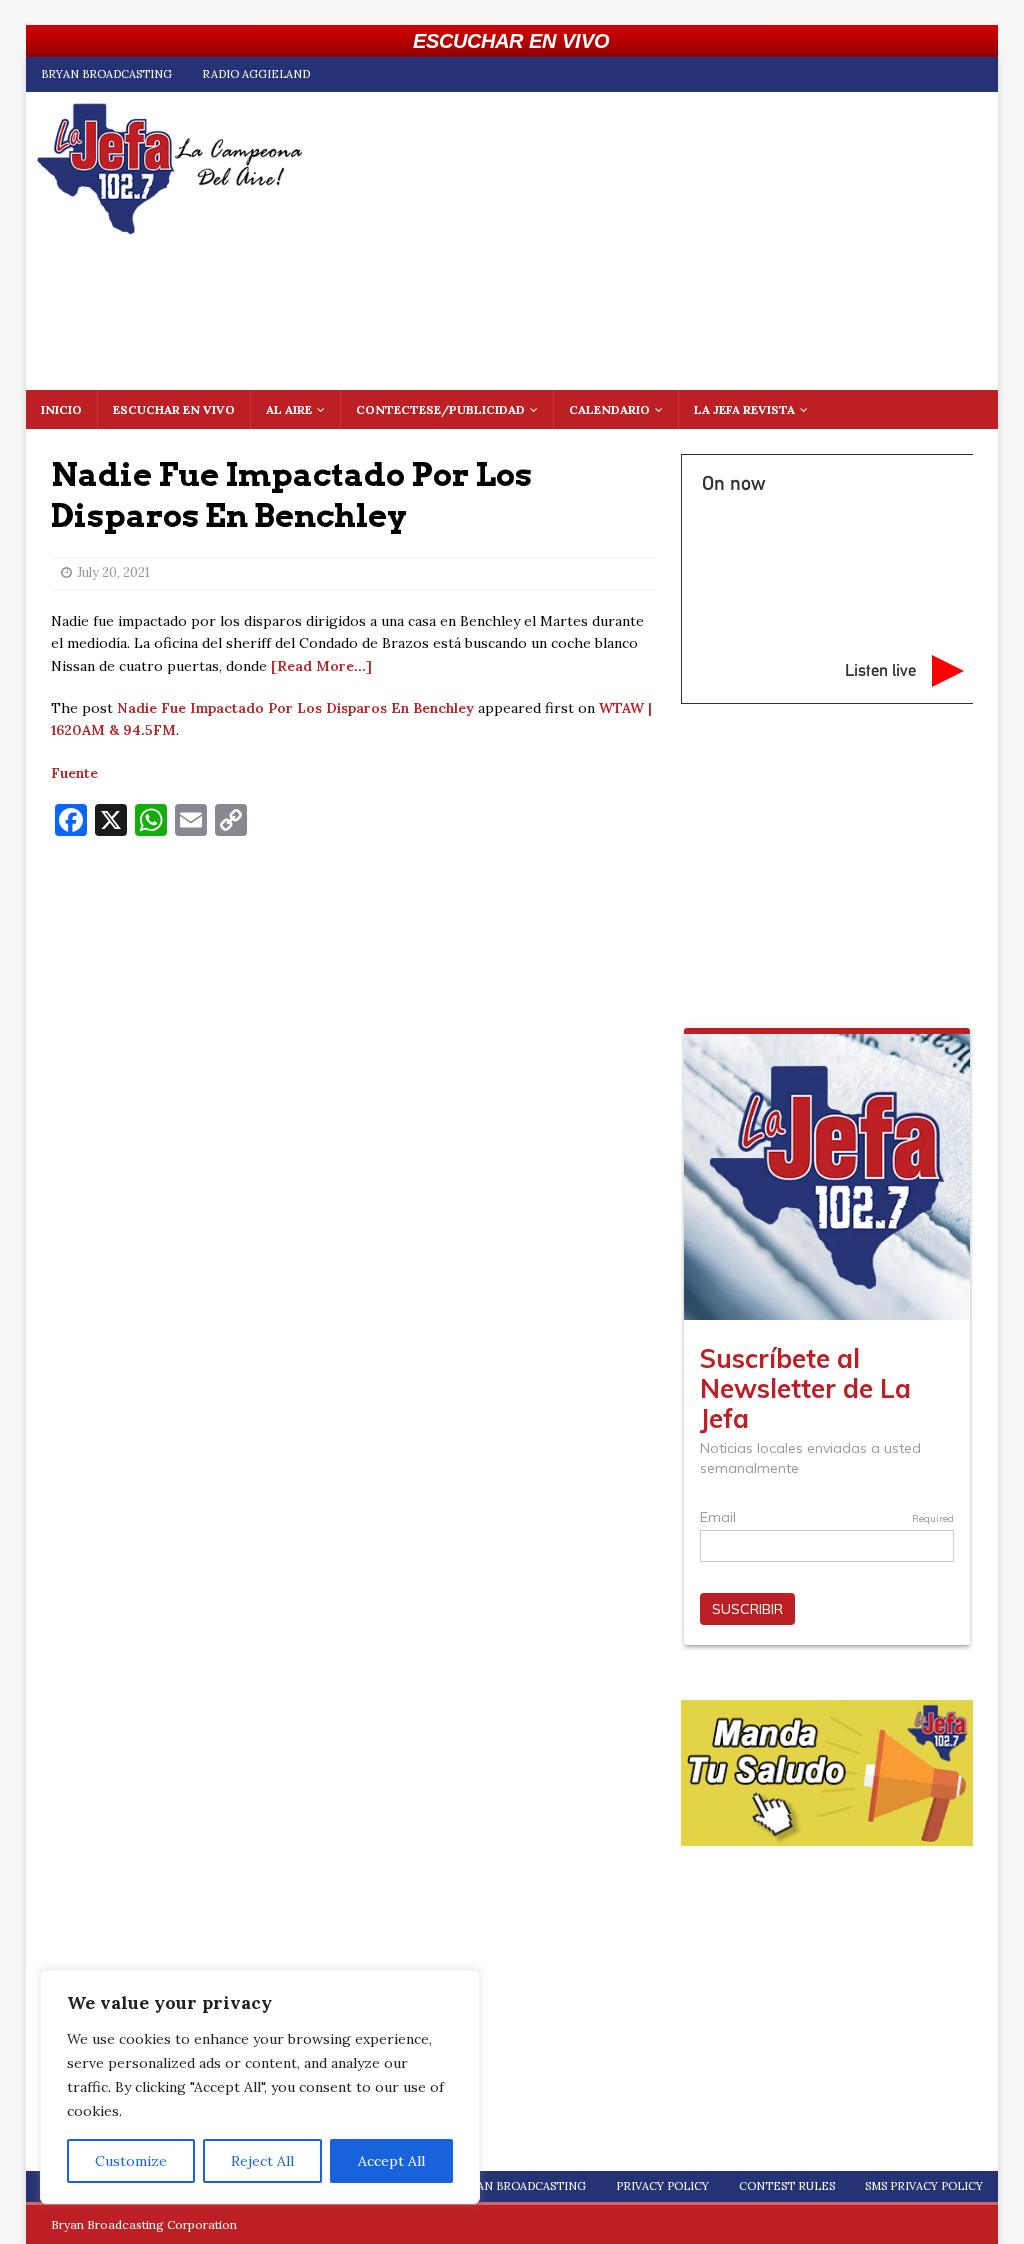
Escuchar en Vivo (174, 409)
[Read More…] (321, 666)
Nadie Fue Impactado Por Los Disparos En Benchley (295, 708)
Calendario (609, 409)
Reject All (262, 2161)
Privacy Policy (662, 2186)
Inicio (61, 409)
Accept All (391, 2161)
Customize (131, 2161)
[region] (260, 2087)
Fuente (74, 773)
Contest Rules (787, 2186)
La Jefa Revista (744, 409)
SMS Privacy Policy (924, 2186)
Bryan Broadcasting (106, 74)
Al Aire (289, 409)
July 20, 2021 (113, 572)
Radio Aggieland (256, 74)
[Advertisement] (354, 997)
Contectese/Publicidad (440, 409)
